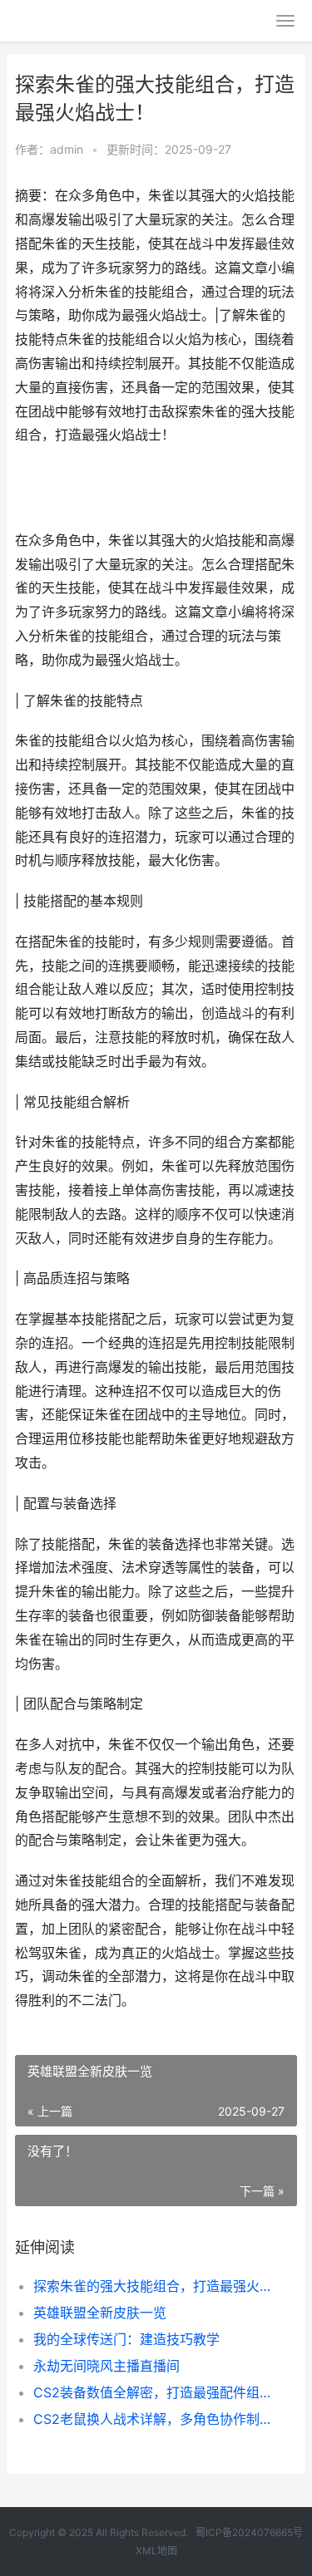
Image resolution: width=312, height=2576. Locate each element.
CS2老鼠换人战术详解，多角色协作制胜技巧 (152, 2419)
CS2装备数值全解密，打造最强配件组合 (152, 2392)
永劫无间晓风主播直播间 (106, 2366)
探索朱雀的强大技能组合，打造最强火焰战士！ (152, 2286)
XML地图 (156, 2551)
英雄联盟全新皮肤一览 (100, 2313)
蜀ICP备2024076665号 (249, 2532)
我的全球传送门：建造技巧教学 (126, 2339)
